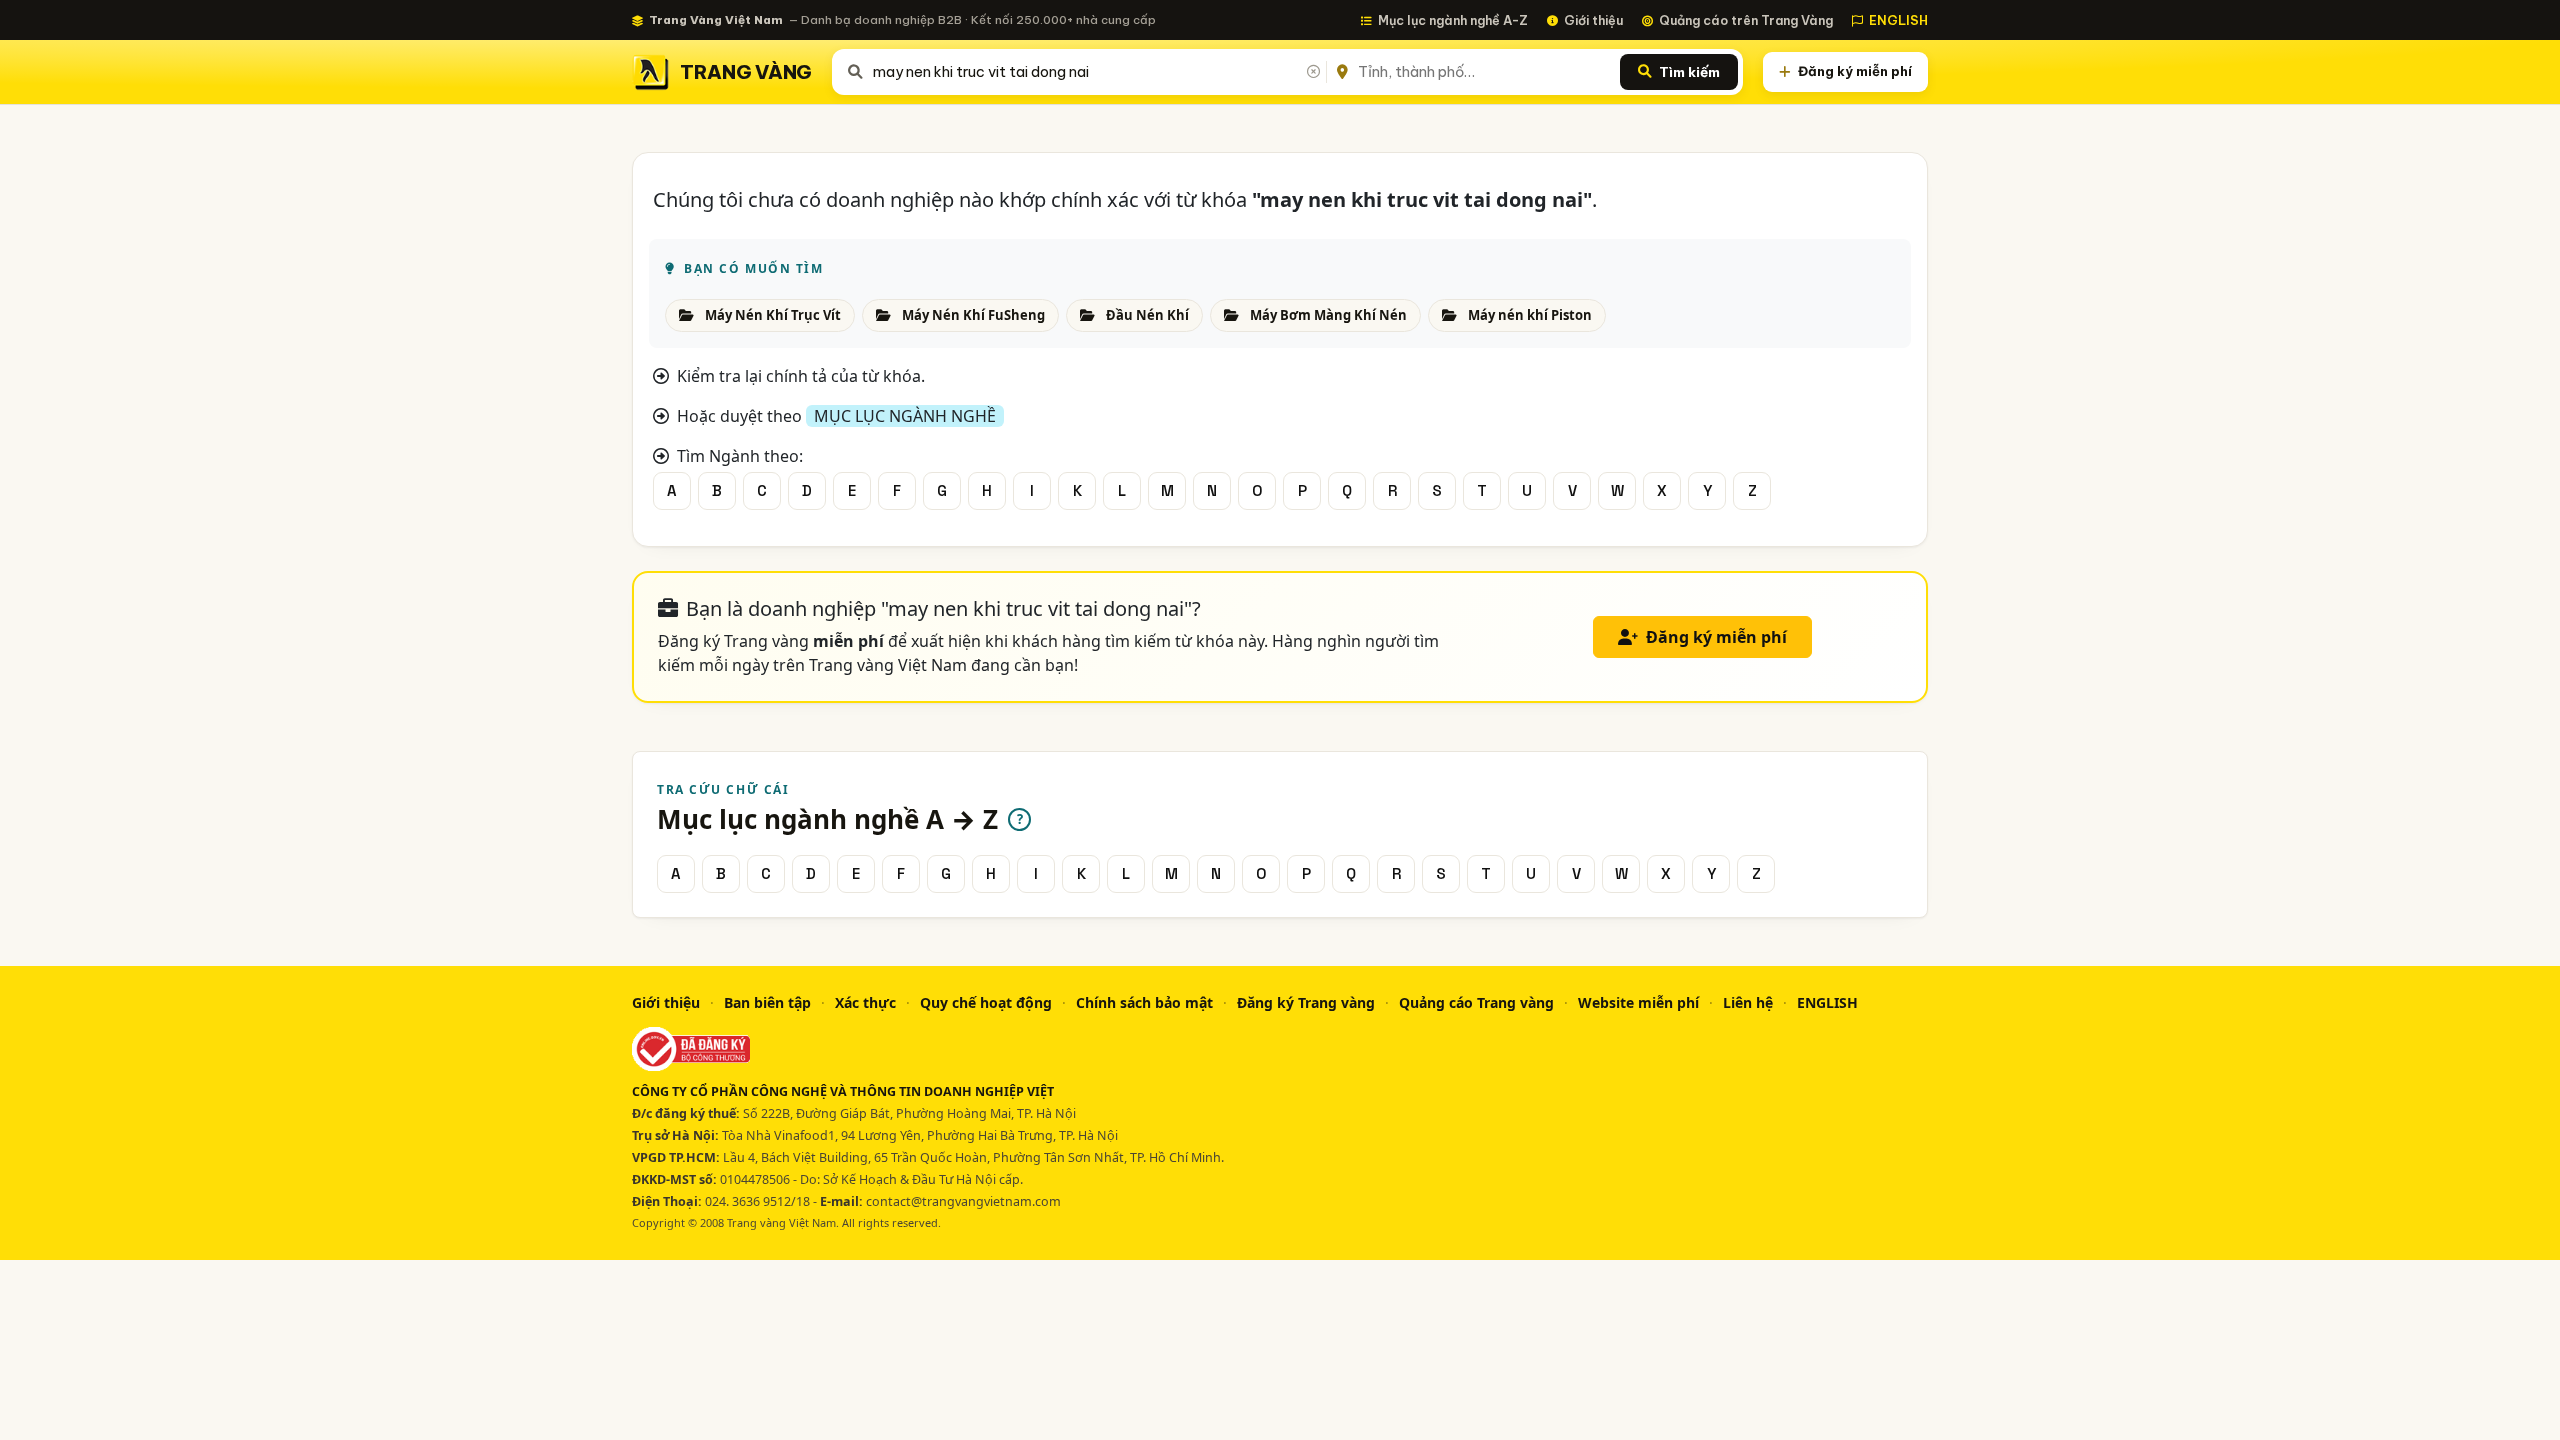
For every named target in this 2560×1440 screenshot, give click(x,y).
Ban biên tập (767, 1002)
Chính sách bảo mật (1144, 1002)
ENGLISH (1898, 20)
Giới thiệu (1593, 20)
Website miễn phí (1638, 1002)
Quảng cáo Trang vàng (1476, 1002)
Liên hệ (1748, 1002)
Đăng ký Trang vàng (1306, 1002)
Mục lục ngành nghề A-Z (1453, 20)
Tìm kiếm (1689, 72)
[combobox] (1095, 72)
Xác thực (865, 1002)
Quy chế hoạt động (986, 1002)
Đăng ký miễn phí (1855, 71)
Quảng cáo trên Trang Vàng (1746, 20)
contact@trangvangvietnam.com (963, 1201)
